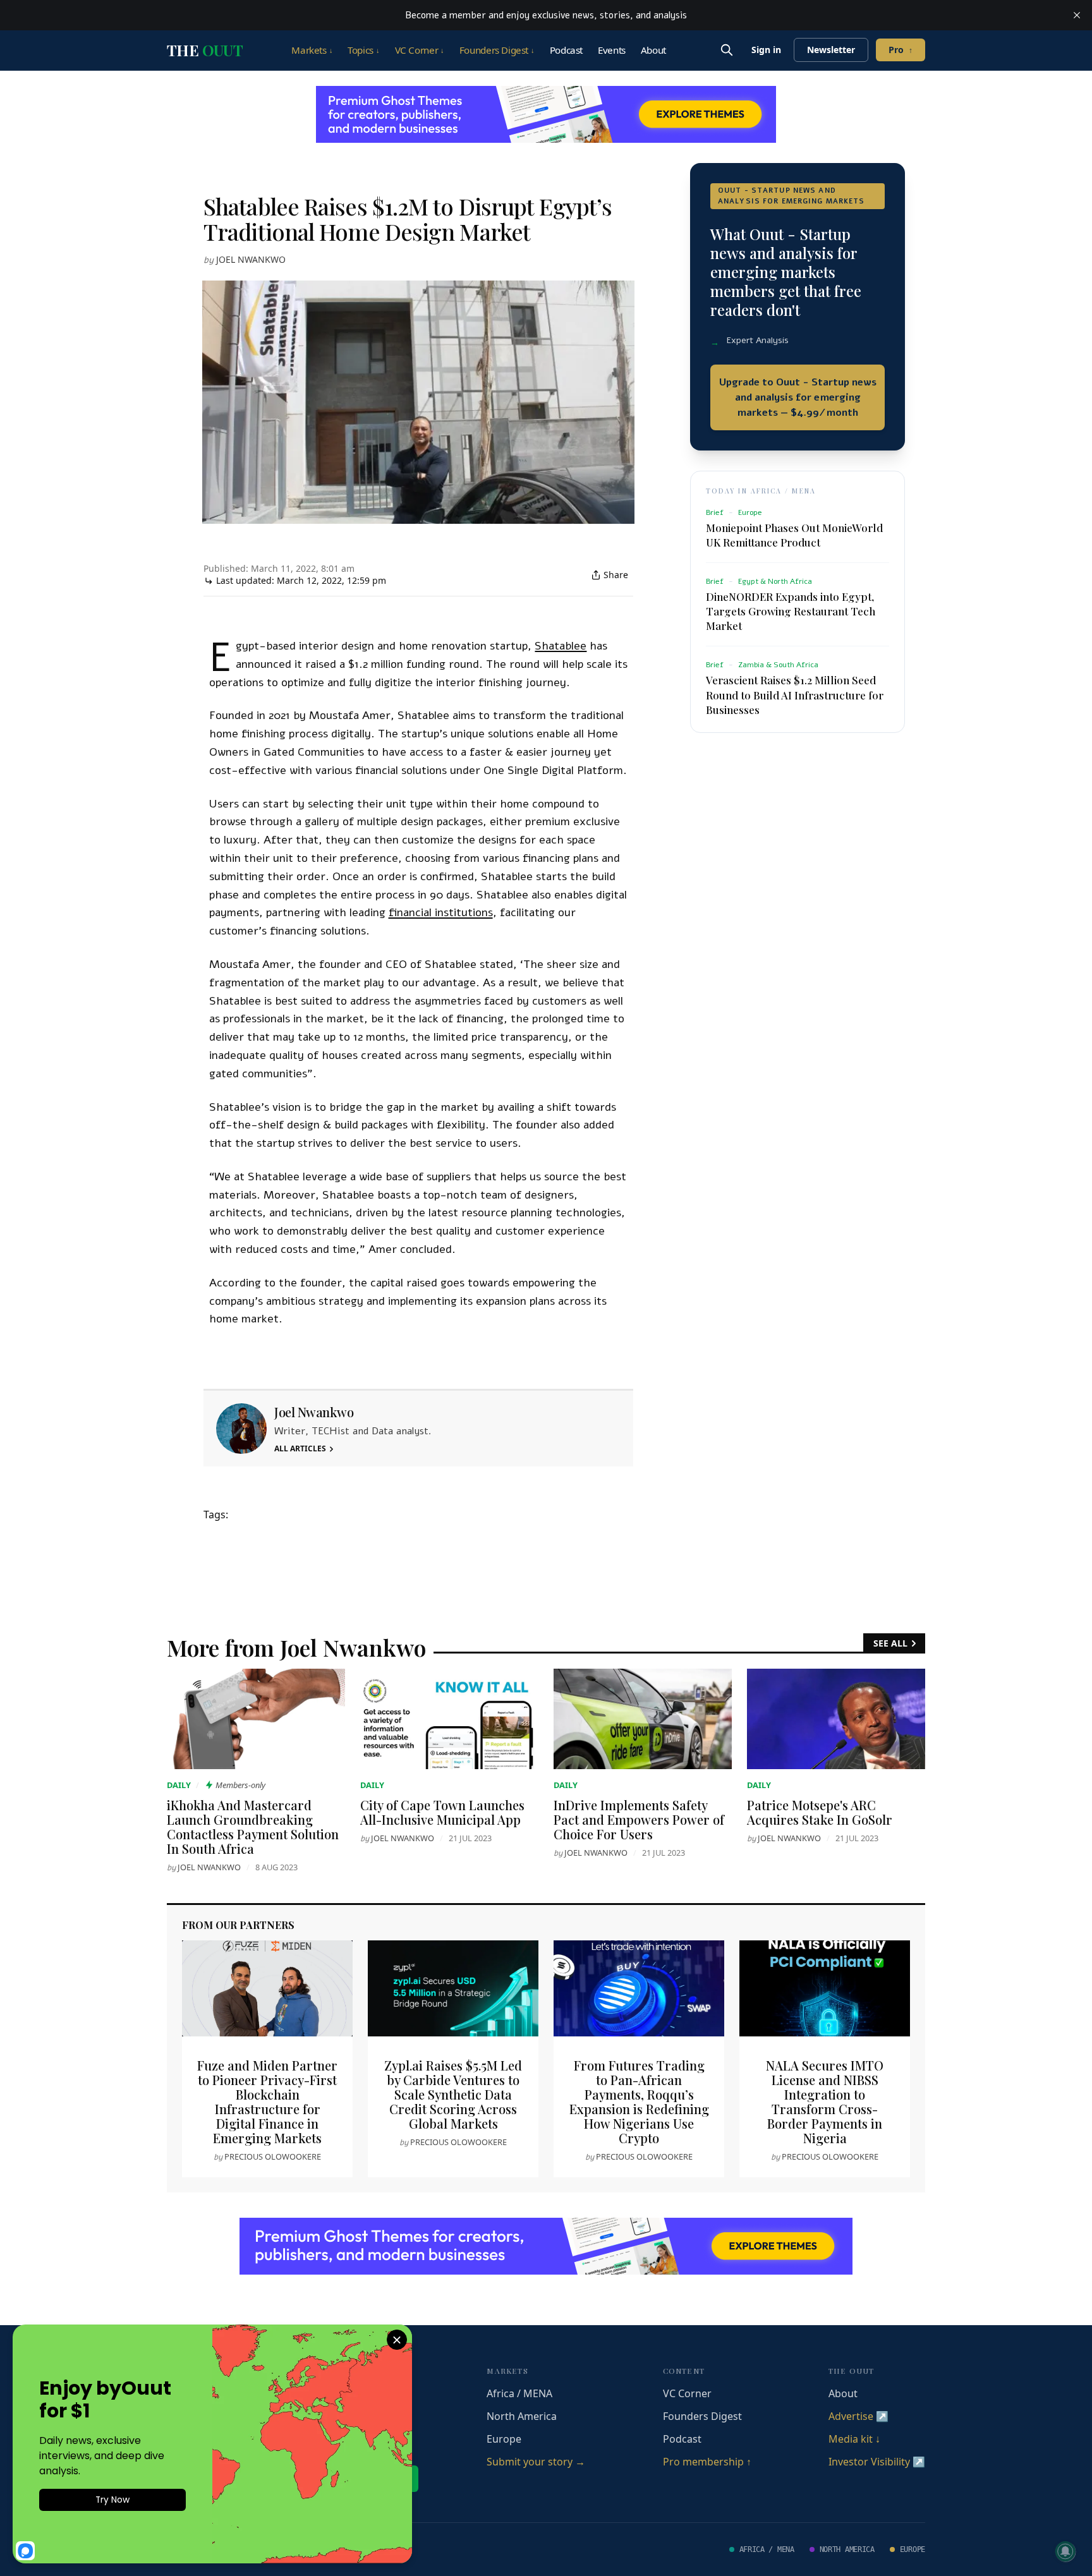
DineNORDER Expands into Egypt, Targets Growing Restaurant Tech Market (791, 611)
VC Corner (420, 50)
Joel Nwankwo (251, 259)
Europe (504, 2439)
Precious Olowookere (273, 2156)
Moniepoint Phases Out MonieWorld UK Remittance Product (794, 535)
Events (612, 50)
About (653, 50)
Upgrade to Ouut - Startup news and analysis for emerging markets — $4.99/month (798, 397)
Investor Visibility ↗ (877, 2462)
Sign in (766, 50)
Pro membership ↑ (707, 2462)
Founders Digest (497, 50)
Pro (901, 50)
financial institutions (441, 912)
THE (205, 50)
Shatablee (561, 646)
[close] (1077, 15)
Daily (179, 1785)
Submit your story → (536, 2462)
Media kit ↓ (854, 2439)
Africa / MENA (519, 2393)
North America (522, 2416)
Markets (312, 50)
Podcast (566, 50)
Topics (363, 50)
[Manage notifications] (1065, 2551)
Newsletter (831, 50)
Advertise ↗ (858, 2416)
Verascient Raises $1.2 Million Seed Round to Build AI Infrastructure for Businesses (795, 694)
